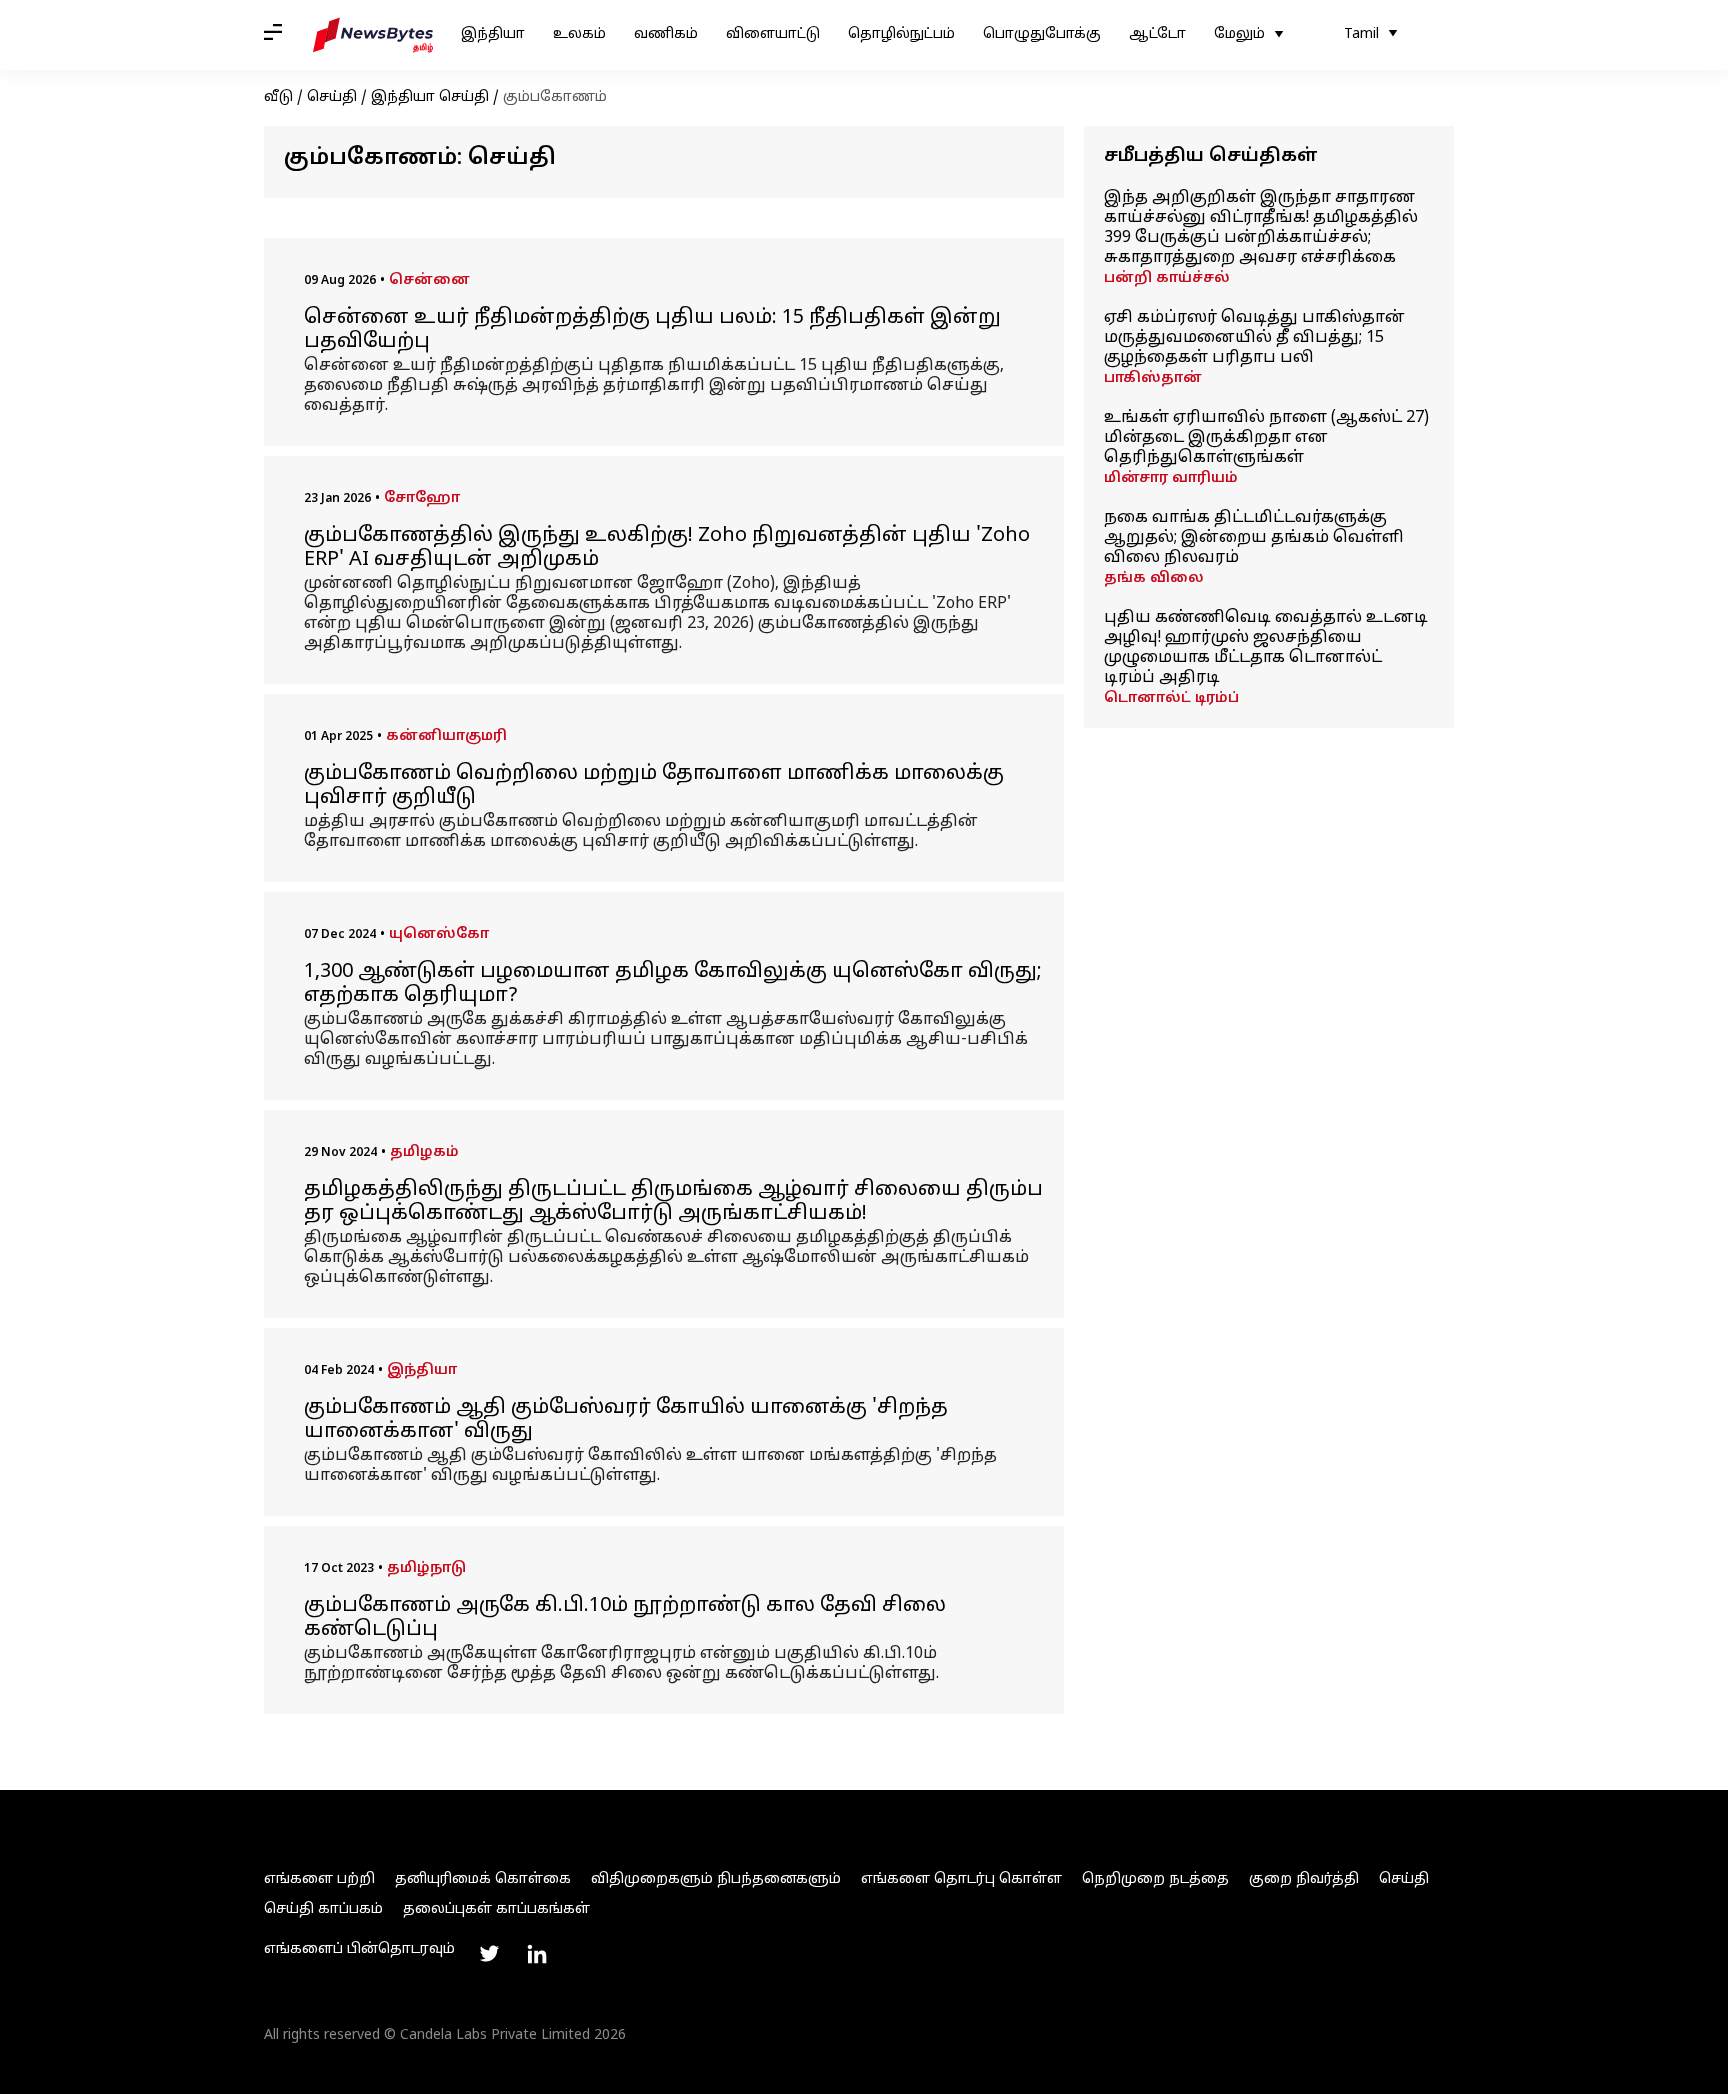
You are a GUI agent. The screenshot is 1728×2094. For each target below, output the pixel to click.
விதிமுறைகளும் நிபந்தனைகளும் (716, 1879)
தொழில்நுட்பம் (901, 34)
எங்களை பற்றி (319, 1879)
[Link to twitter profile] (489, 1954)
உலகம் (579, 34)
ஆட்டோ (1157, 34)
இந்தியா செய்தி (430, 97)
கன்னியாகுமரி (446, 736)
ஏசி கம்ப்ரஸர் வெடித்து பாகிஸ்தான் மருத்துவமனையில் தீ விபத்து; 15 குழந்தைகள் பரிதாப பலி (1254, 338)
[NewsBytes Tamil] (373, 35)
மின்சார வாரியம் (1171, 478)
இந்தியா (493, 34)
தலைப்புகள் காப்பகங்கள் (496, 1909)
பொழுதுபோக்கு (1042, 34)
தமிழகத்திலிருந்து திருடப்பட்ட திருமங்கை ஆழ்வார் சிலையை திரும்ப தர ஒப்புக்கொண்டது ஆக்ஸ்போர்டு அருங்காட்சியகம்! (673, 1202)
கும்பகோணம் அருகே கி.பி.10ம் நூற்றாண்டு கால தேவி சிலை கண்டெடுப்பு (625, 1618)
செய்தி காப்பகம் (323, 1909)
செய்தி (332, 97)
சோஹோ (422, 498)
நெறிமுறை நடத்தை (1155, 1879)
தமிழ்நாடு (426, 1568)
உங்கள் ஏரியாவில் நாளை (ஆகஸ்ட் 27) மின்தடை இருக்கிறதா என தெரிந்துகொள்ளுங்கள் (1266, 438)
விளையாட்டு (773, 34)
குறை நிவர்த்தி (1304, 1879)
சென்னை (429, 280)
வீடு (278, 97)
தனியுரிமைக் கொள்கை (483, 1879)
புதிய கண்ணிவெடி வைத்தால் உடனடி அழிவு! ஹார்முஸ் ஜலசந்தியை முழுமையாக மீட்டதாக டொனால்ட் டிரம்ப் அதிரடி (1266, 648)
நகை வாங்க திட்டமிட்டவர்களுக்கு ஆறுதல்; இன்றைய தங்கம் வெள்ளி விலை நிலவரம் (1254, 538)
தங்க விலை (1154, 578)
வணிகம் (666, 34)
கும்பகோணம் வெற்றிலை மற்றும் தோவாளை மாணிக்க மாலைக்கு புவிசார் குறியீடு (654, 786)
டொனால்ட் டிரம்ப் (1171, 698)
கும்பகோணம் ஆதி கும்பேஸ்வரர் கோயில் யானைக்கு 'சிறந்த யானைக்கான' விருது (626, 1420)
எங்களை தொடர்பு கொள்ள (961, 1879)
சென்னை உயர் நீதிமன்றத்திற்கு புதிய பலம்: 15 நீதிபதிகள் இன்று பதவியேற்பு (652, 330)
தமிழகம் (424, 1152)
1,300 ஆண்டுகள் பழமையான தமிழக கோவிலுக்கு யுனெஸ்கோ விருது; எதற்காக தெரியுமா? (673, 984)
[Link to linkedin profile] (537, 1954)
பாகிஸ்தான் (1153, 378)
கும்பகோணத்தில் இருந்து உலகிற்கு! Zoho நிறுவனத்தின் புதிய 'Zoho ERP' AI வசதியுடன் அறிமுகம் (667, 548)
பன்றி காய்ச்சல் (1167, 278)
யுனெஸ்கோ (439, 934)
